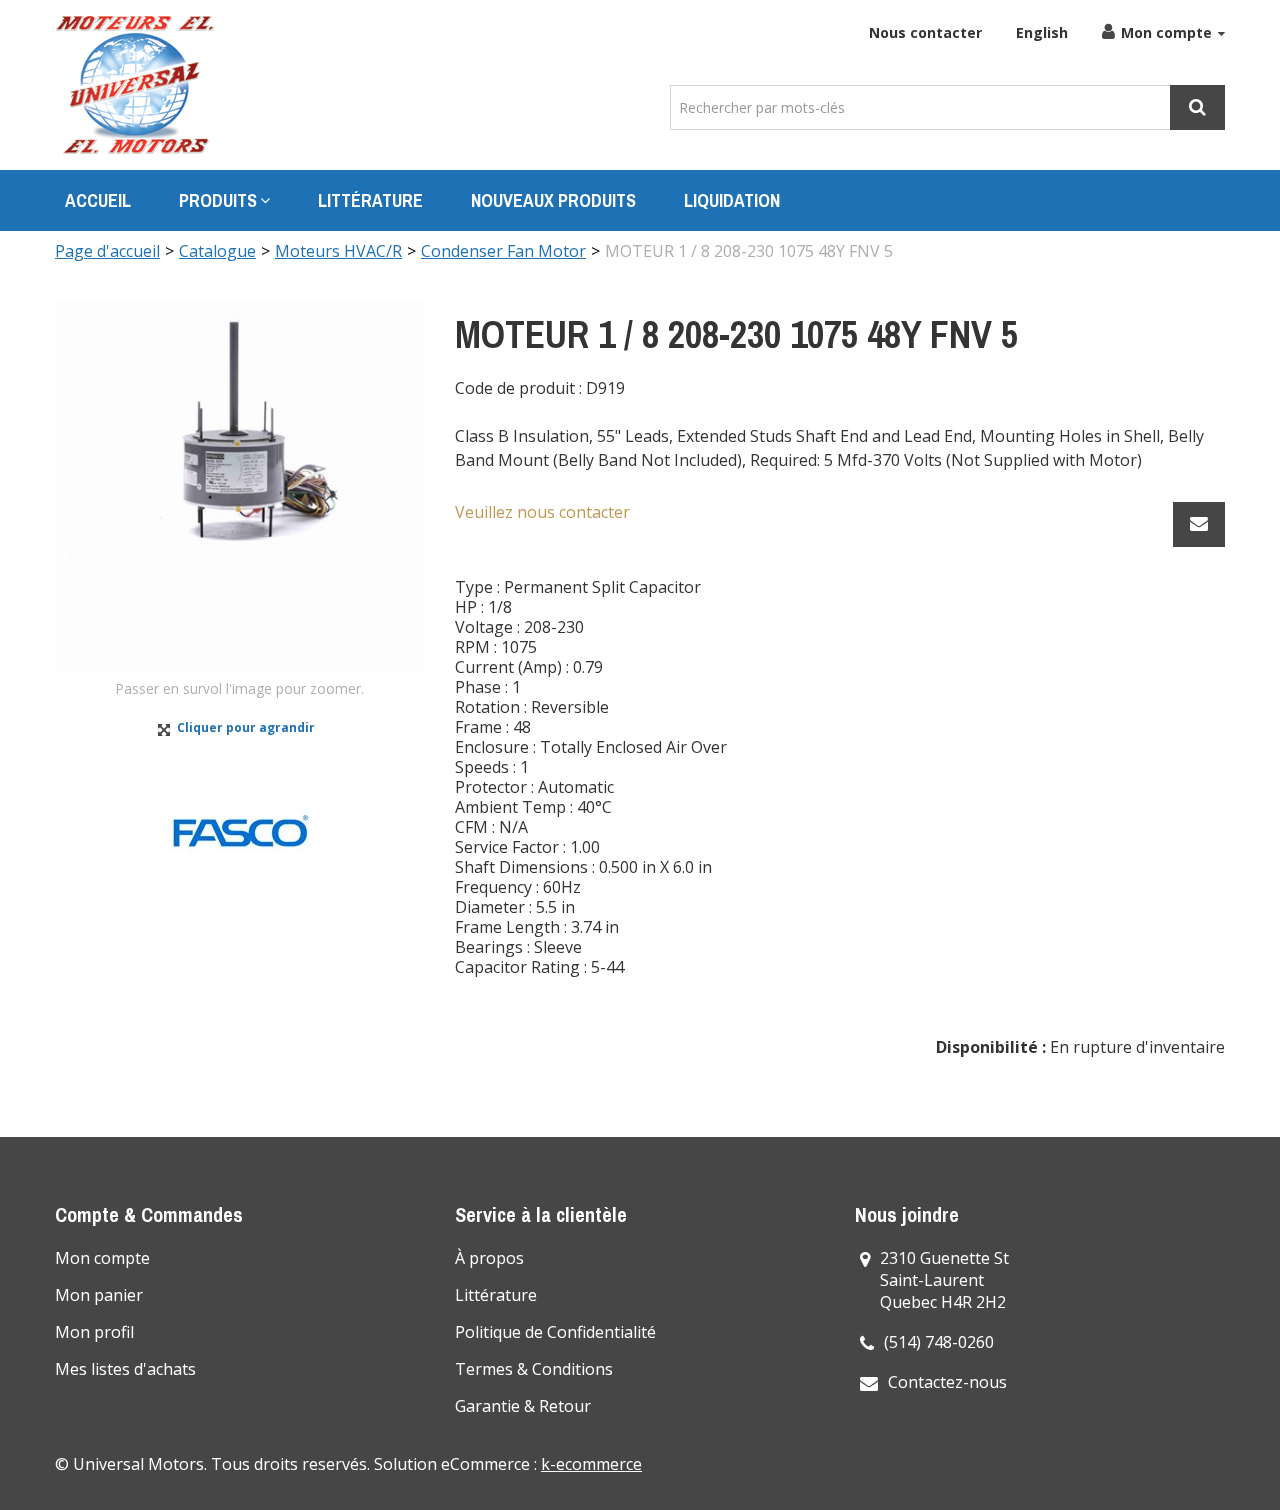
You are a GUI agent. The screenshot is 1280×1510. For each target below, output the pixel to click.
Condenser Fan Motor (503, 251)
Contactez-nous (947, 1382)
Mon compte (1166, 32)
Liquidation (732, 200)
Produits (218, 200)
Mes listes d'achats (125, 1369)
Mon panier (99, 1295)
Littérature (370, 200)
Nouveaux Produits (553, 200)
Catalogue (217, 251)
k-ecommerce (591, 1464)
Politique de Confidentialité (555, 1332)
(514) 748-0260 (939, 1342)
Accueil (98, 200)
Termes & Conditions (534, 1369)
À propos (489, 1258)
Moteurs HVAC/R (338, 251)
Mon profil (94, 1332)
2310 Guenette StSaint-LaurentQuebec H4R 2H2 (944, 1280)
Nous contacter (925, 32)
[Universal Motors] (135, 85)
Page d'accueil (107, 251)
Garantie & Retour (523, 1406)
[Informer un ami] (1199, 524)
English (1042, 32)
